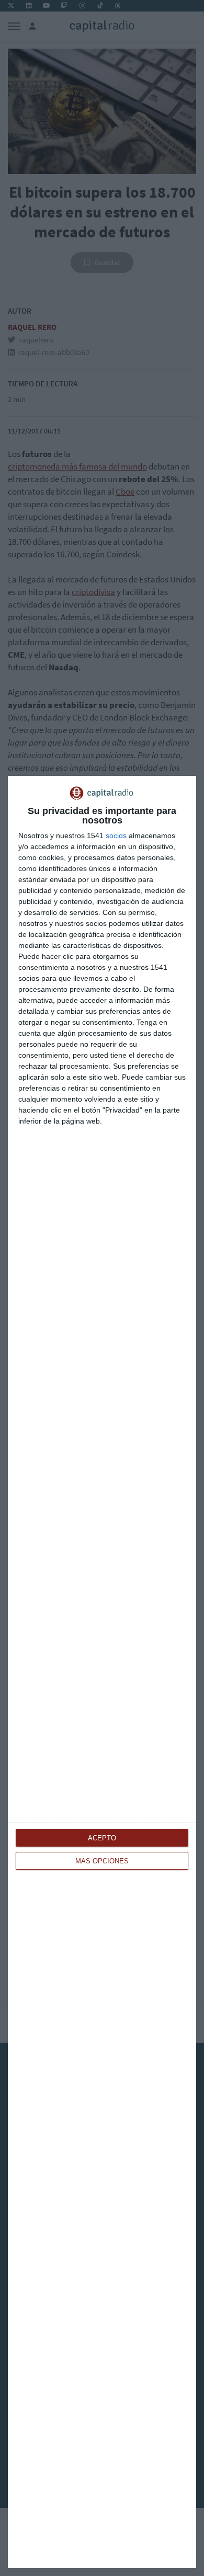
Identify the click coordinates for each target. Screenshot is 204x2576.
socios (116, 835)
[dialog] (102, 1672)
